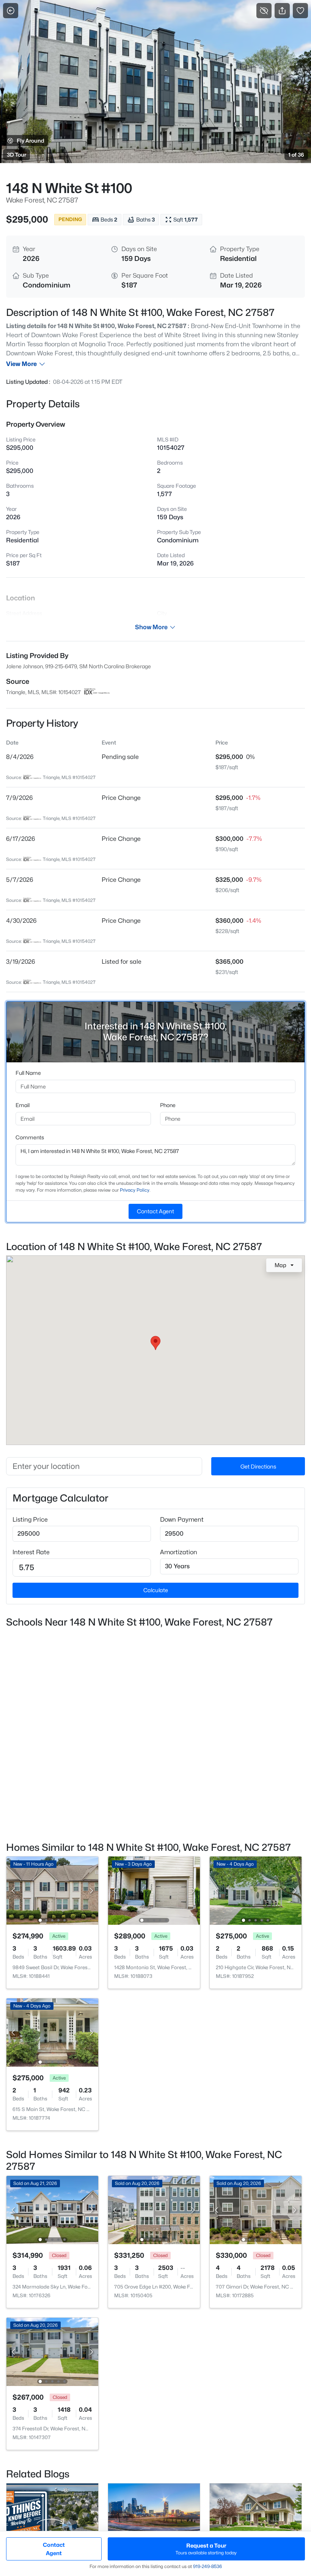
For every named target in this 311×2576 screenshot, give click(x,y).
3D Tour (16, 155)
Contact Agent (155, 1211)
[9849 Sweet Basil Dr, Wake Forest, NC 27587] (52, 1890)
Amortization (179, 1552)
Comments (30, 1137)
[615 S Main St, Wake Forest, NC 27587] (52, 2032)
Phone (168, 1105)
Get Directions (258, 1466)
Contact (54, 2549)
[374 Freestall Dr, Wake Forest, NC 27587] (52, 2351)
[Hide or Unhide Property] (264, 11)
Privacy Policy (135, 1190)
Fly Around (31, 141)
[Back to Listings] (11, 11)
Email (23, 1105)
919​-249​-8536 (207, 2566)
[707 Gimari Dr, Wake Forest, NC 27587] (256, 2209)
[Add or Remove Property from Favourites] (300, 11)
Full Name (28, 1073)
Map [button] (280, 1265)
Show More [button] (151, 627)
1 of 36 (296, 155)
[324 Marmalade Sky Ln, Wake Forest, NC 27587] (52, 2209)
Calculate (156, 1590)
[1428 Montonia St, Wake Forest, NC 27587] (154, 1890)
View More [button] (21, 364)
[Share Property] (282, 11)
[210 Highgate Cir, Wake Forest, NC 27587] (256, 1890)
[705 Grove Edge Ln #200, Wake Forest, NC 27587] (154, 2209)
